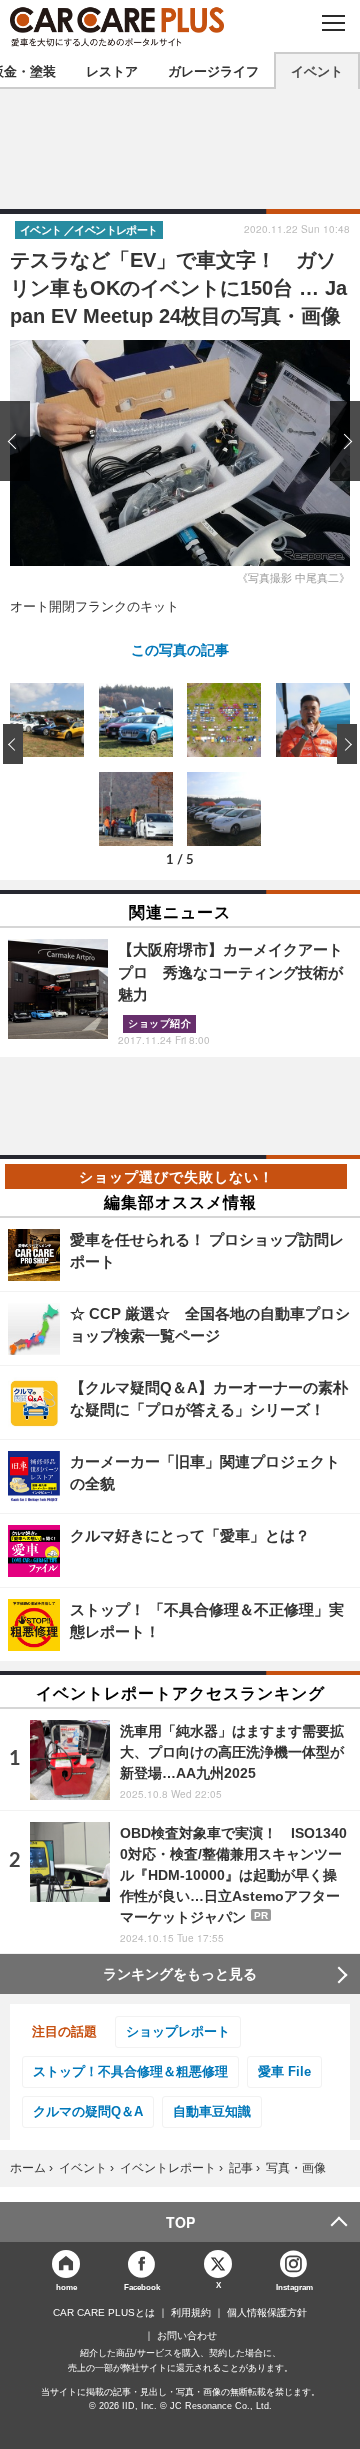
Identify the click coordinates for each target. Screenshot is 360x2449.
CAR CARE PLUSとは (104, 2313)
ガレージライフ (213, 70)
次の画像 (340, 441)
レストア (112, 70)
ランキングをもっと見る (180, 1974)
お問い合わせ (187, 2336)
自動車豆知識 (212, 2111)
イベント (317, 70)
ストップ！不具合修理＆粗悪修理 (130, 2071)
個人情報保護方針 (267, 2313)
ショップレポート (178, 2031)
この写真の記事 (180, 649)
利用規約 (191, 2313)
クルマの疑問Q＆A (88, 2111)
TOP (180, 2222)
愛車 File (284, 2071)
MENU (332, 23)
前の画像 (20, 441)
